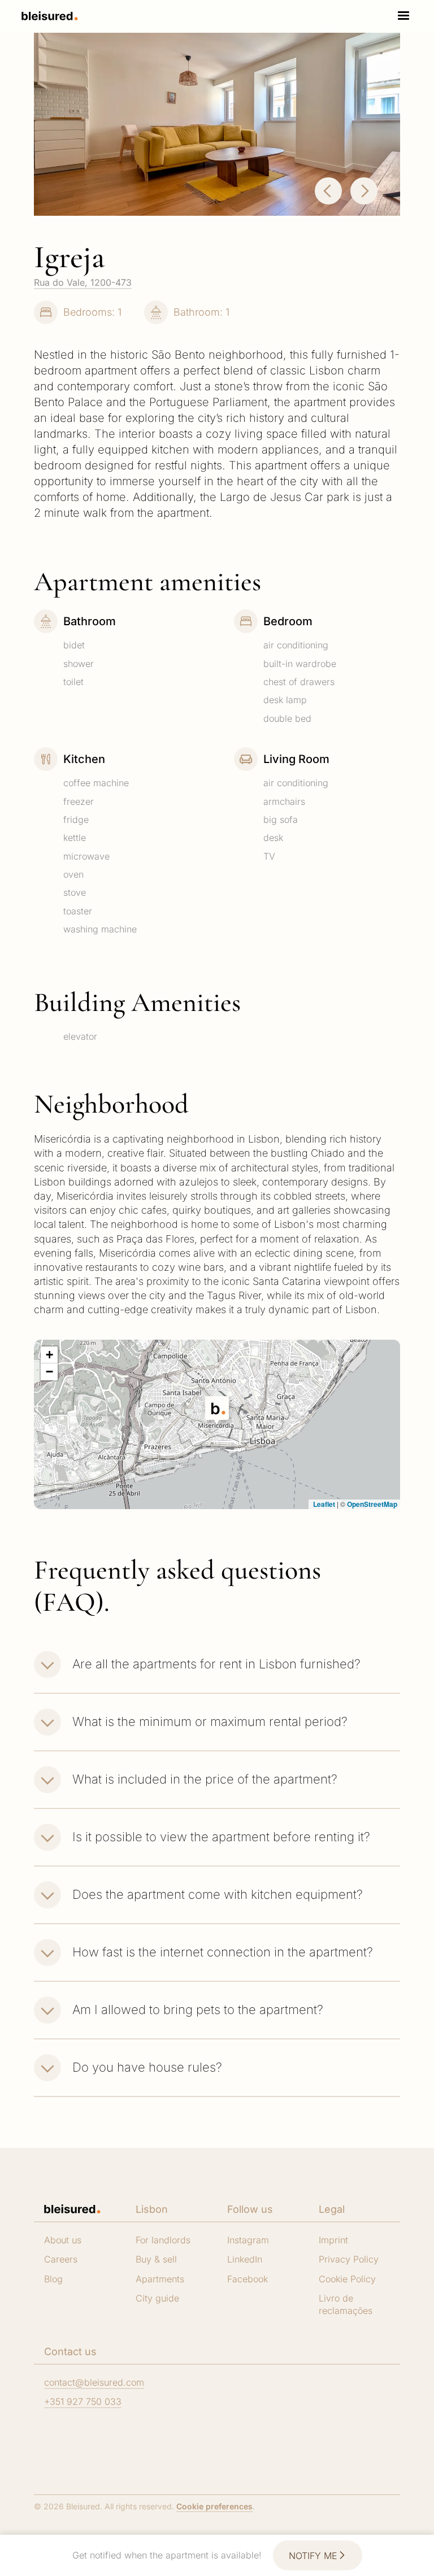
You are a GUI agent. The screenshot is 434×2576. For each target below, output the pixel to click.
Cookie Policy (347, 2279)
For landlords (163, 2240)
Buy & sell (156, 2259)
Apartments (160, 2279)
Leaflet (323, 1504)
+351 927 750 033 (83, 2401)
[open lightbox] (217, 124)
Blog (53, 2279)
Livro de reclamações (346, 2304)
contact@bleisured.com (94, 2382)
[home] (50, 16)
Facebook (248, 2279)
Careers (61, 2259)
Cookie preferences (214, 2506)
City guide (157, 2298)
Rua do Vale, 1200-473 (83, 282)
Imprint (333, 2240)
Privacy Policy (349, 2259)
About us (63, 2240)
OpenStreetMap (372, 1504)
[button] (403, 16)
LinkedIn (245, 2259)
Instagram (248, 2240)
